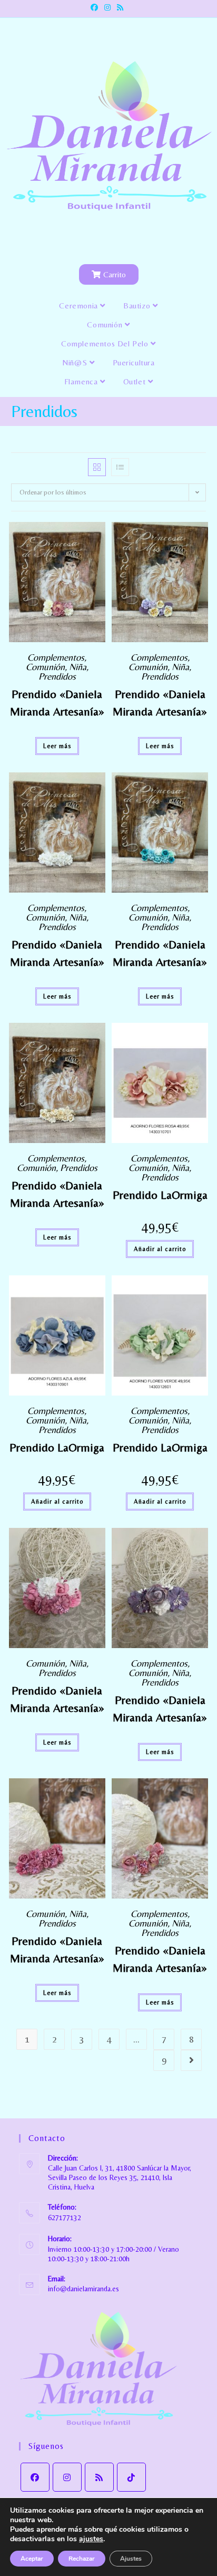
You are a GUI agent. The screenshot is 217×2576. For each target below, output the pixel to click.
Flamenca (82, 381)
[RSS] (99, 2477)
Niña (78, 667)
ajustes (91, 2539)
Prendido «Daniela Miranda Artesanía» (57, 703)
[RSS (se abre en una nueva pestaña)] (120, 7)
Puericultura (134, 362)
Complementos (56, 657)
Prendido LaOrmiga (160, 1195)
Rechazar (82, 2559)
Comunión (106, 325)
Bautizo (138, 306)
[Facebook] (35, 2477)
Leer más (57, 746)
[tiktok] (131, 2477)
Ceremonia (80, 306)
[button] (98, 534)
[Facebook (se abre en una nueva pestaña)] (96, 7)
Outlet (136, 381)
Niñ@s (76, 362)
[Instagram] (67, 2477)
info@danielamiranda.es (83, 2289)
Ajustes (131, 2559)
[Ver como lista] (120, 467)
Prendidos (57, 676)
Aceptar (32, 2559)
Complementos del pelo (106, 343)
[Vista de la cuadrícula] (97, 467)
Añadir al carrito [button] (160, 1249)
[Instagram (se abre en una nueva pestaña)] (107, 7)
